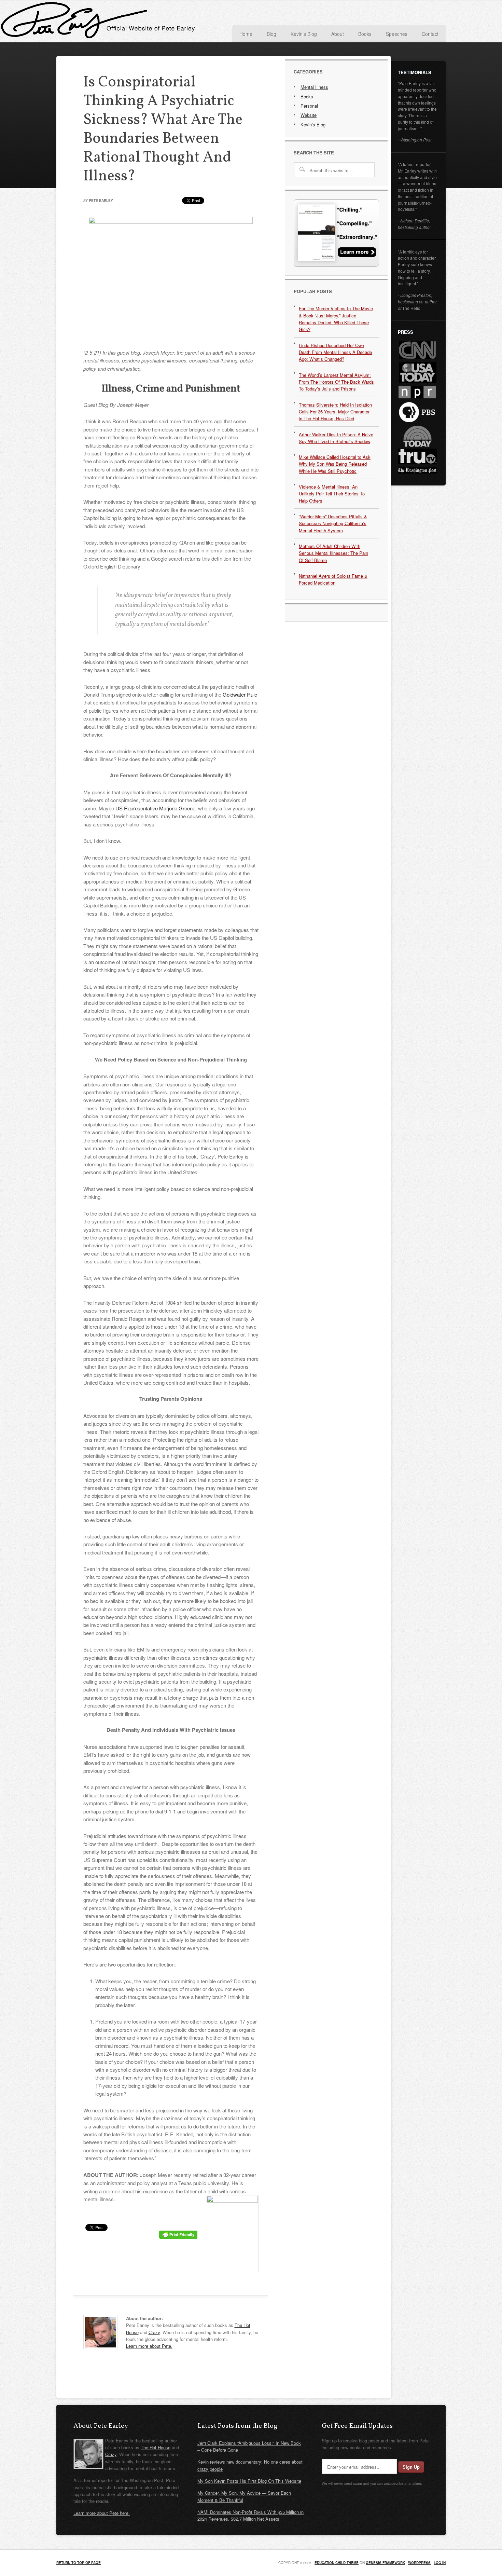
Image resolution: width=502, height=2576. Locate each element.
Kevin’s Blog (313, 125)
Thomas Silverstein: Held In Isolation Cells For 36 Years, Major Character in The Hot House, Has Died (335, 412)
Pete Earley (125, 22)
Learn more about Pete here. (102, 2513)
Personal (309, 106)
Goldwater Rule (240, 694)
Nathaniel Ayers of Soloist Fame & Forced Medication (333, 579)
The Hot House (156, 2447)
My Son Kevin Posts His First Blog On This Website (249, 2481)
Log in (440, 2563)
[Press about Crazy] (336, 265)
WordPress (419, 2563)
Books (307, 97)
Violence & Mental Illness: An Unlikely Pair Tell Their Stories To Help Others (332, 494)
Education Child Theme (337, 2563)
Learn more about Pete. (149, 2346)
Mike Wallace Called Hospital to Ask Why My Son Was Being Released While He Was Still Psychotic (335, 464)
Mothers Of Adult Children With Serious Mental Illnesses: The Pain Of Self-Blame (333, 553)
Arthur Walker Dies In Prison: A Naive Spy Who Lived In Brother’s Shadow (336, 438)
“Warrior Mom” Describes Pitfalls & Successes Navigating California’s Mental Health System (333, 523)
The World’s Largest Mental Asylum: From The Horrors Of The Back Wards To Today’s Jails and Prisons (336, 382)
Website (309, 115)
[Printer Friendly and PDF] (178, 2237)
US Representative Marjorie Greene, (156, 808)
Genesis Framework (385, 2563)
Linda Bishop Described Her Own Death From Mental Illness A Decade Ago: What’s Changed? (335, 352)
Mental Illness (314, 87)
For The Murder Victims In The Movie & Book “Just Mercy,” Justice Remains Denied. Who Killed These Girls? (336, 319)
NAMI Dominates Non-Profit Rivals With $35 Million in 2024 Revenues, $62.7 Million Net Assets (250, 2515)
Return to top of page (79, 2563)
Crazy (154, 2332)
